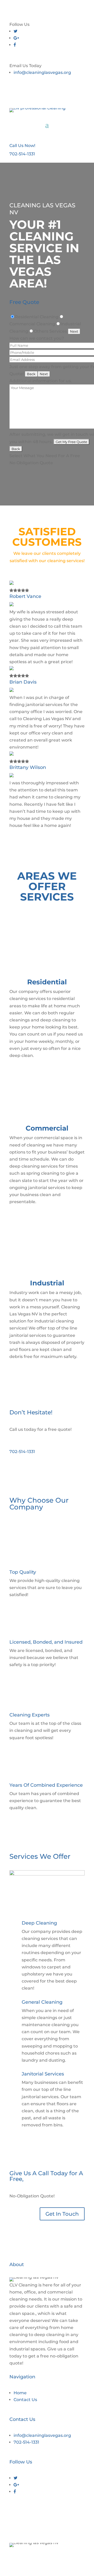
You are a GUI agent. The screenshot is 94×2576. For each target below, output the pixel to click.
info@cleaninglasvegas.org (42, 72)
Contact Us (25, 2400)
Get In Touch (62, 2214)
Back (31, 374)
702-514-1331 (22, 154)
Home (20, 2393)
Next (74, 331)
